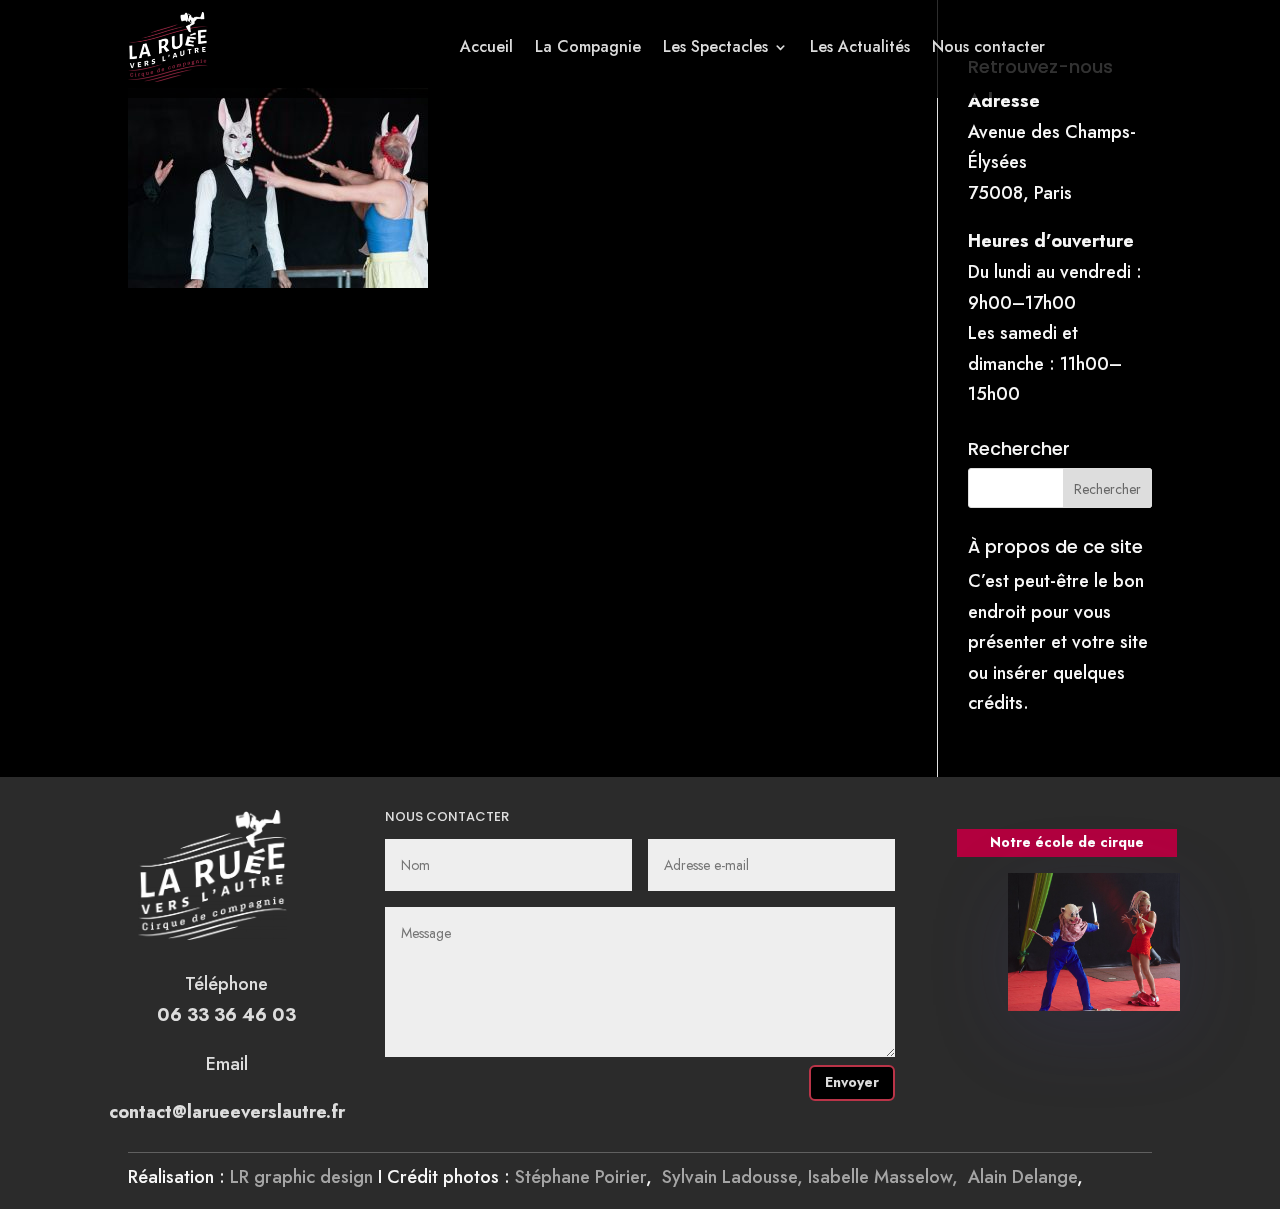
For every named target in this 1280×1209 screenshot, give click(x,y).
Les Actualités (860, 46)
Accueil (486, 46)
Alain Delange (1022, 1177)
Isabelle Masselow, (888, 1177)
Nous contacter (988, 46)
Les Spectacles (715, 46)
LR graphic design (301, 1177)
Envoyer (852, 1082)
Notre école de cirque (1067, 842)
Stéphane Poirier (580, 1177)
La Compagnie (588, 46)
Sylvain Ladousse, (735, 1177)
